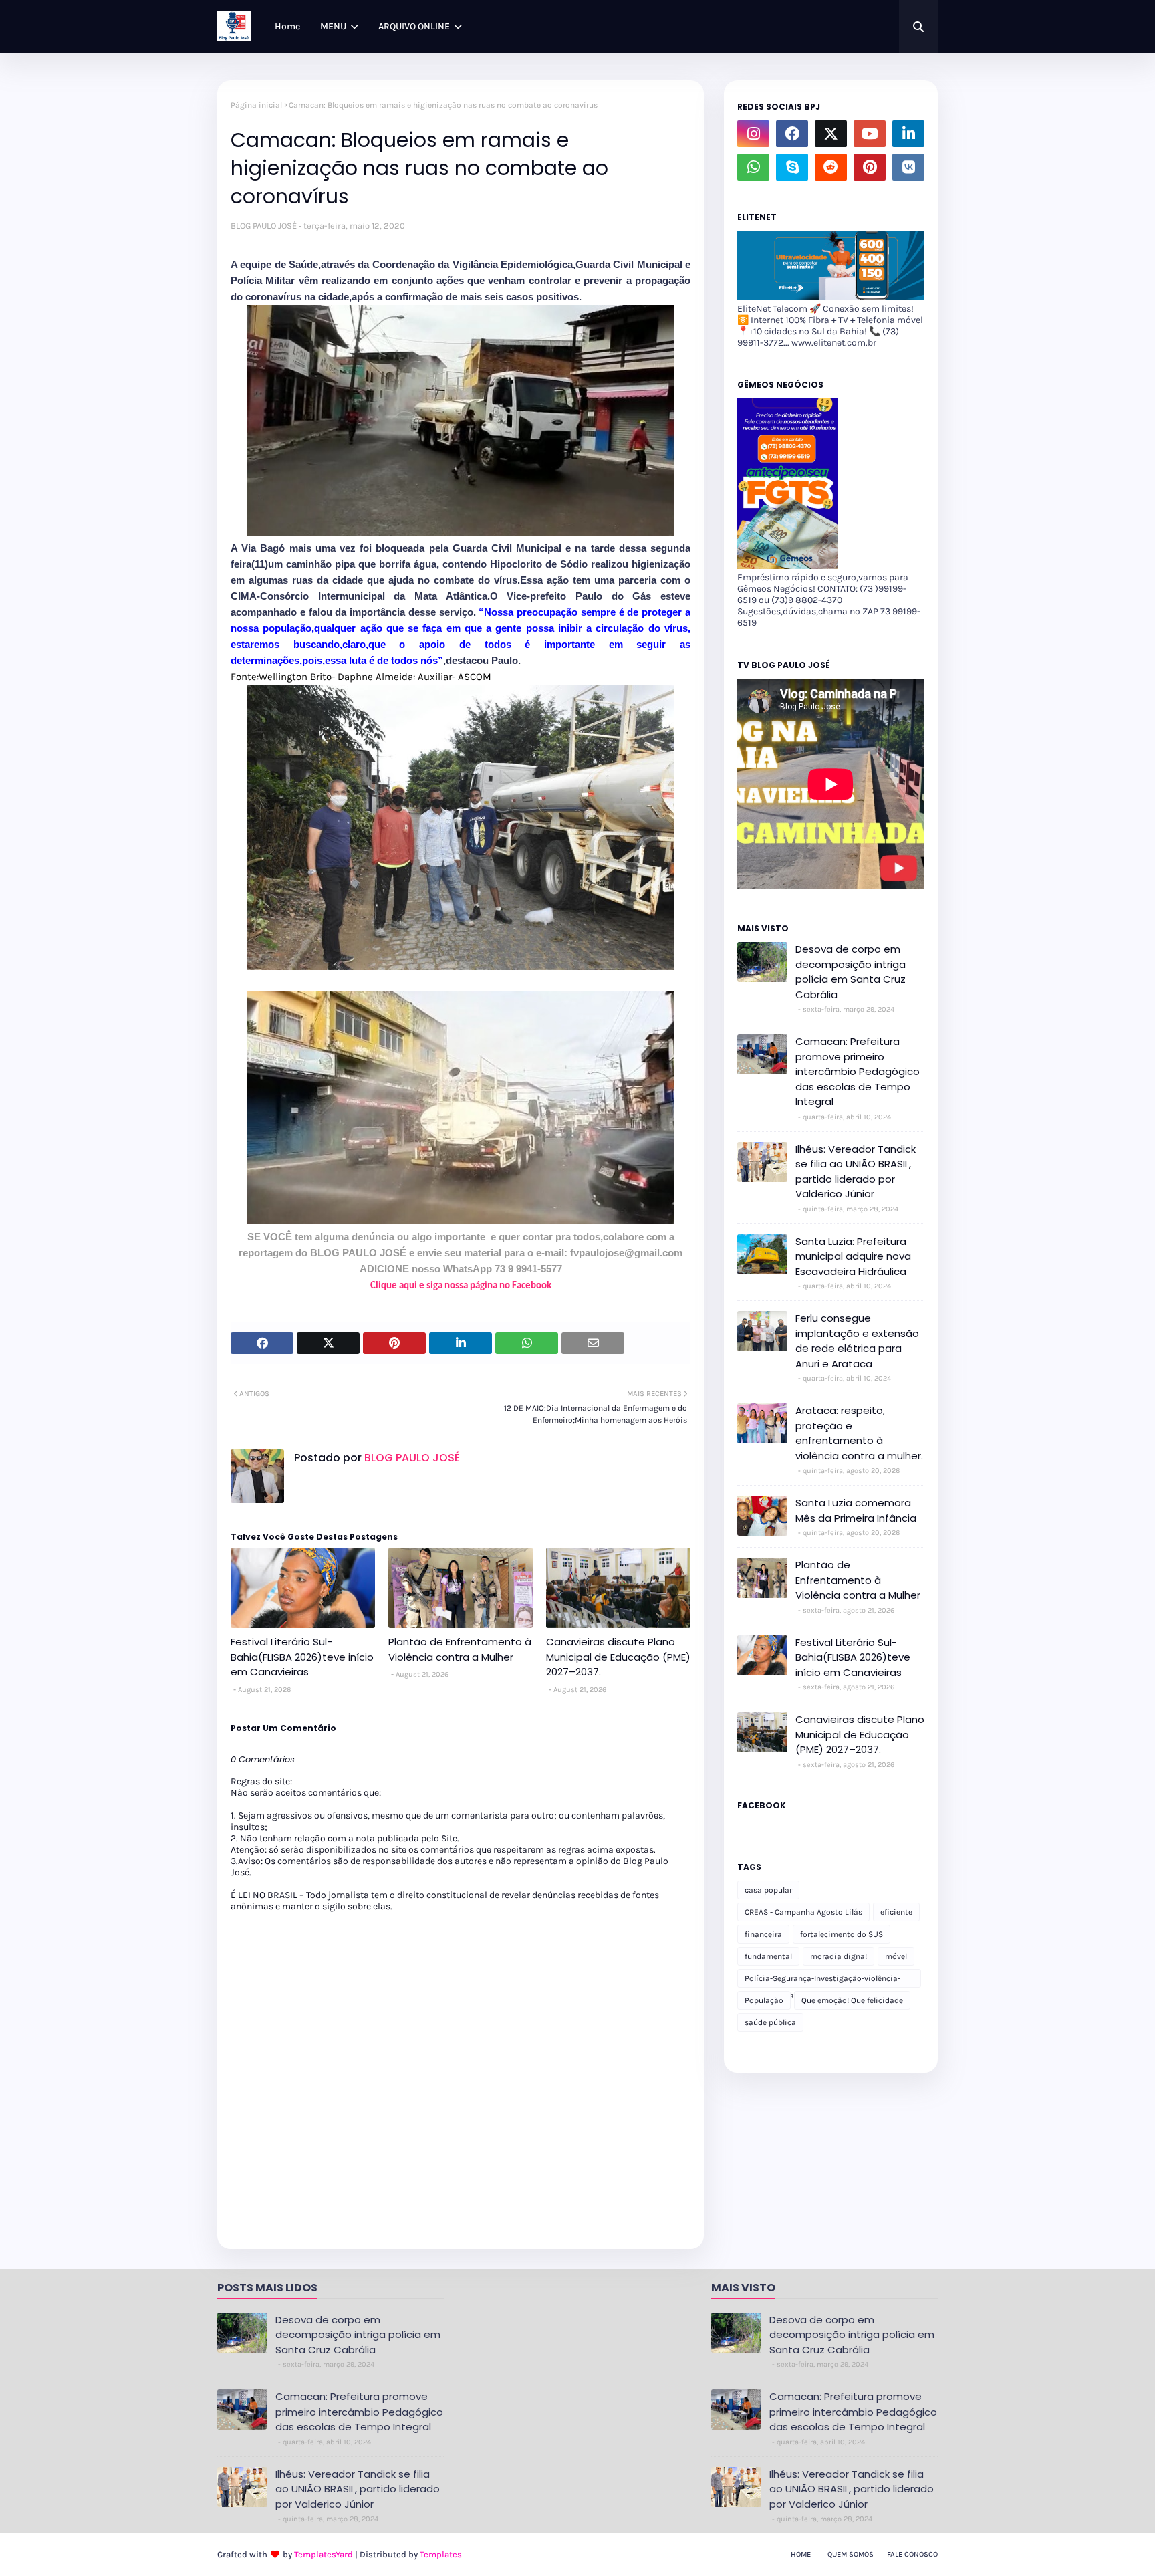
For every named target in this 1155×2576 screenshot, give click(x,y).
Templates (441, 2554)
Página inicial (256, 105)
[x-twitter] (831, 134)
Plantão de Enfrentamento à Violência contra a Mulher (460, 1649)
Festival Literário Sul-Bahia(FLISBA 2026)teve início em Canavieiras (302, 1657)
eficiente (896, 1912)
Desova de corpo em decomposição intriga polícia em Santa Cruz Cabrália (851, 972)
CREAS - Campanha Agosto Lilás (803, 1912)
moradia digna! (839, 1956)
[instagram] (753, 134)
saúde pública (770, 2022)
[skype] (792, 167)
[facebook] (792, 134)
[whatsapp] (753, 167)
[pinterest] (870, 167)
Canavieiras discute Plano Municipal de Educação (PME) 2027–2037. (618, 1657)
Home (801, 2554)
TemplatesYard (324, 2554)
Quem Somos (851, 2554)
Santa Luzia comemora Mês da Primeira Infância (856, 1510)
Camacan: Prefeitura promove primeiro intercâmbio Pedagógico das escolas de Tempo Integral (858, 1071)
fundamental (768, 1956)
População (764, 2000)
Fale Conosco (912, 2554)
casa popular (768, 1890)
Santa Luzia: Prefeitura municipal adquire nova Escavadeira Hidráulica (853, 1256)
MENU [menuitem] (333, 26)
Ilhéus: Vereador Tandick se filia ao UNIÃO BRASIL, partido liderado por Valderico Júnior (856, 1172)
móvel (896, 1956)
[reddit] (831, 167)
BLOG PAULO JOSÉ (264, 226)
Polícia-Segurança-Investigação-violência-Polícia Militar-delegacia (822, 1981)
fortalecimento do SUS (842, 1934)
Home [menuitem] (287, 26)
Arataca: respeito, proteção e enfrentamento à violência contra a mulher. (859, 1433)
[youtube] (870, 134)
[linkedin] (908, 134)
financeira (763, 1934)
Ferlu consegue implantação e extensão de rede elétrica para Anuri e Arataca (857, 1341)
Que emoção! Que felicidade (852, 2000)
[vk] (908, 167)
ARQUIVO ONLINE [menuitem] (414, 26)
